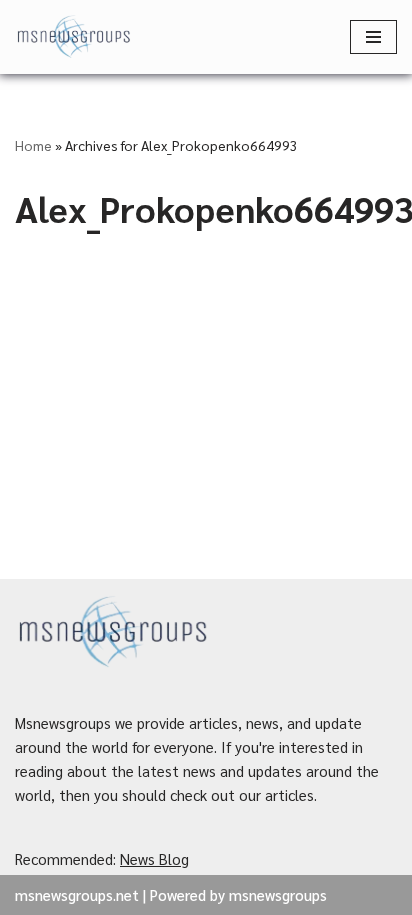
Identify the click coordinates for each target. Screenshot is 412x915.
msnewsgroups (278, 894)
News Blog (154, 858)
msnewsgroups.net (77, 894)
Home (33, 145)
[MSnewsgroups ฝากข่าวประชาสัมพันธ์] (75, 37)
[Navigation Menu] (373, 37)
